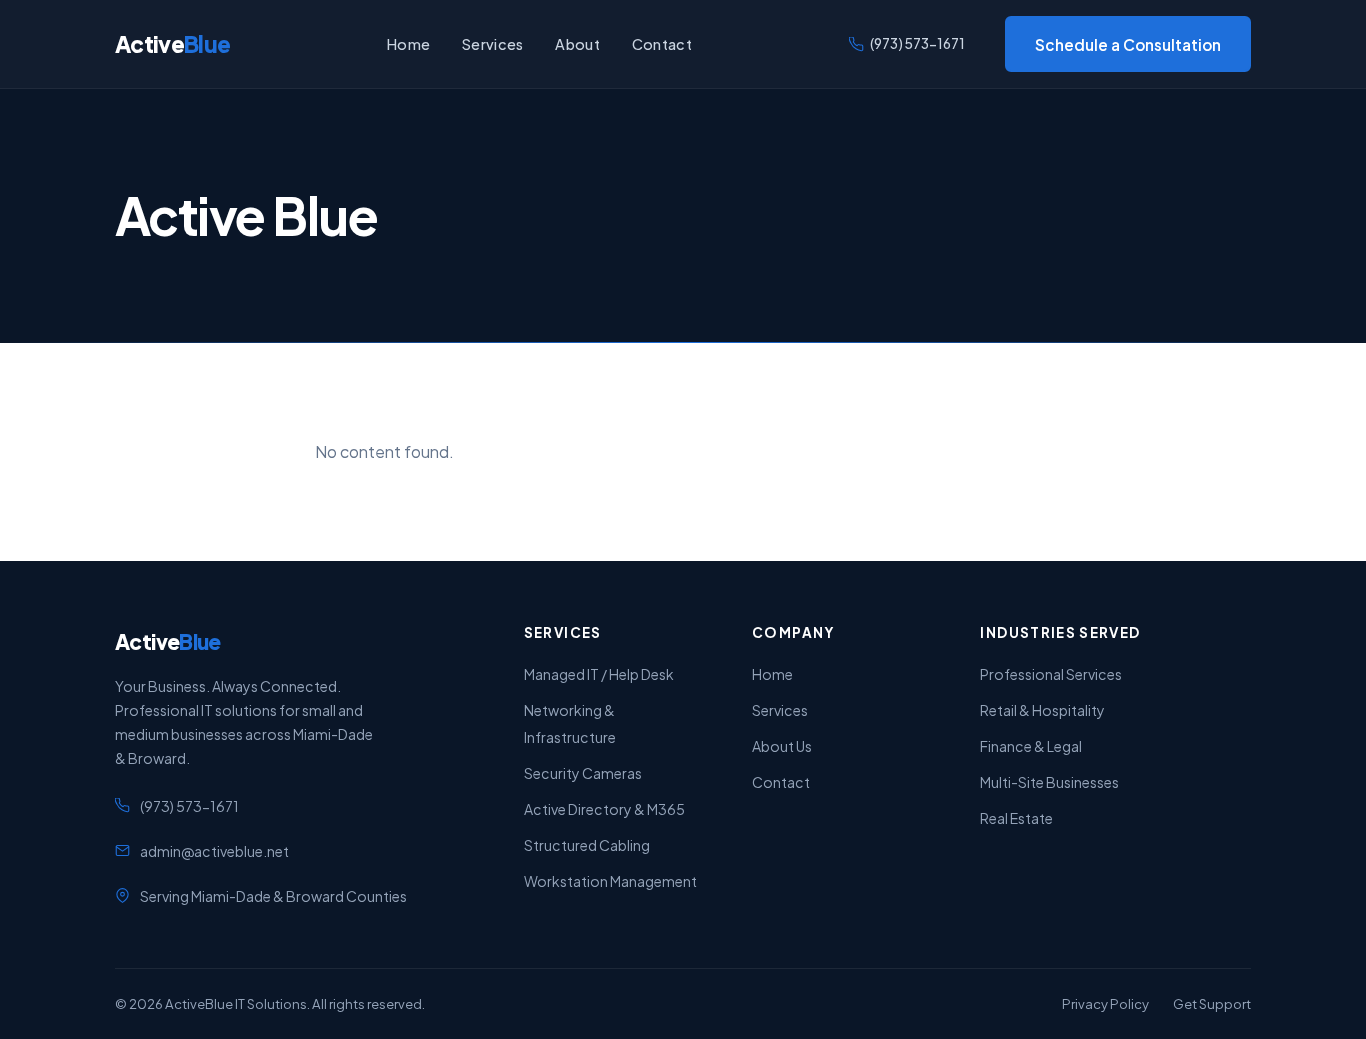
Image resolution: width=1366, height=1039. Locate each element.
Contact (662, 44)
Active (172, 44)
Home (408, 44)
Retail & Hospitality (1042, 710)
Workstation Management (610, 881)
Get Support (1212, 1003)
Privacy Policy (1105, 1003)
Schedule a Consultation (1128, 44)
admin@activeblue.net (214, 851)
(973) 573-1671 (917, 43)
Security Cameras (583, 773)
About (577, 44)
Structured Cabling (587, 845)
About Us (782, 746)
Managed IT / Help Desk (599, 674)
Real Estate (1016, 818)
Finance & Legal (1031, 746)
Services (492, 44)
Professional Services (1051, 674)
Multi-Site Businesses (1049, 782)
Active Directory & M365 (604, 809)
